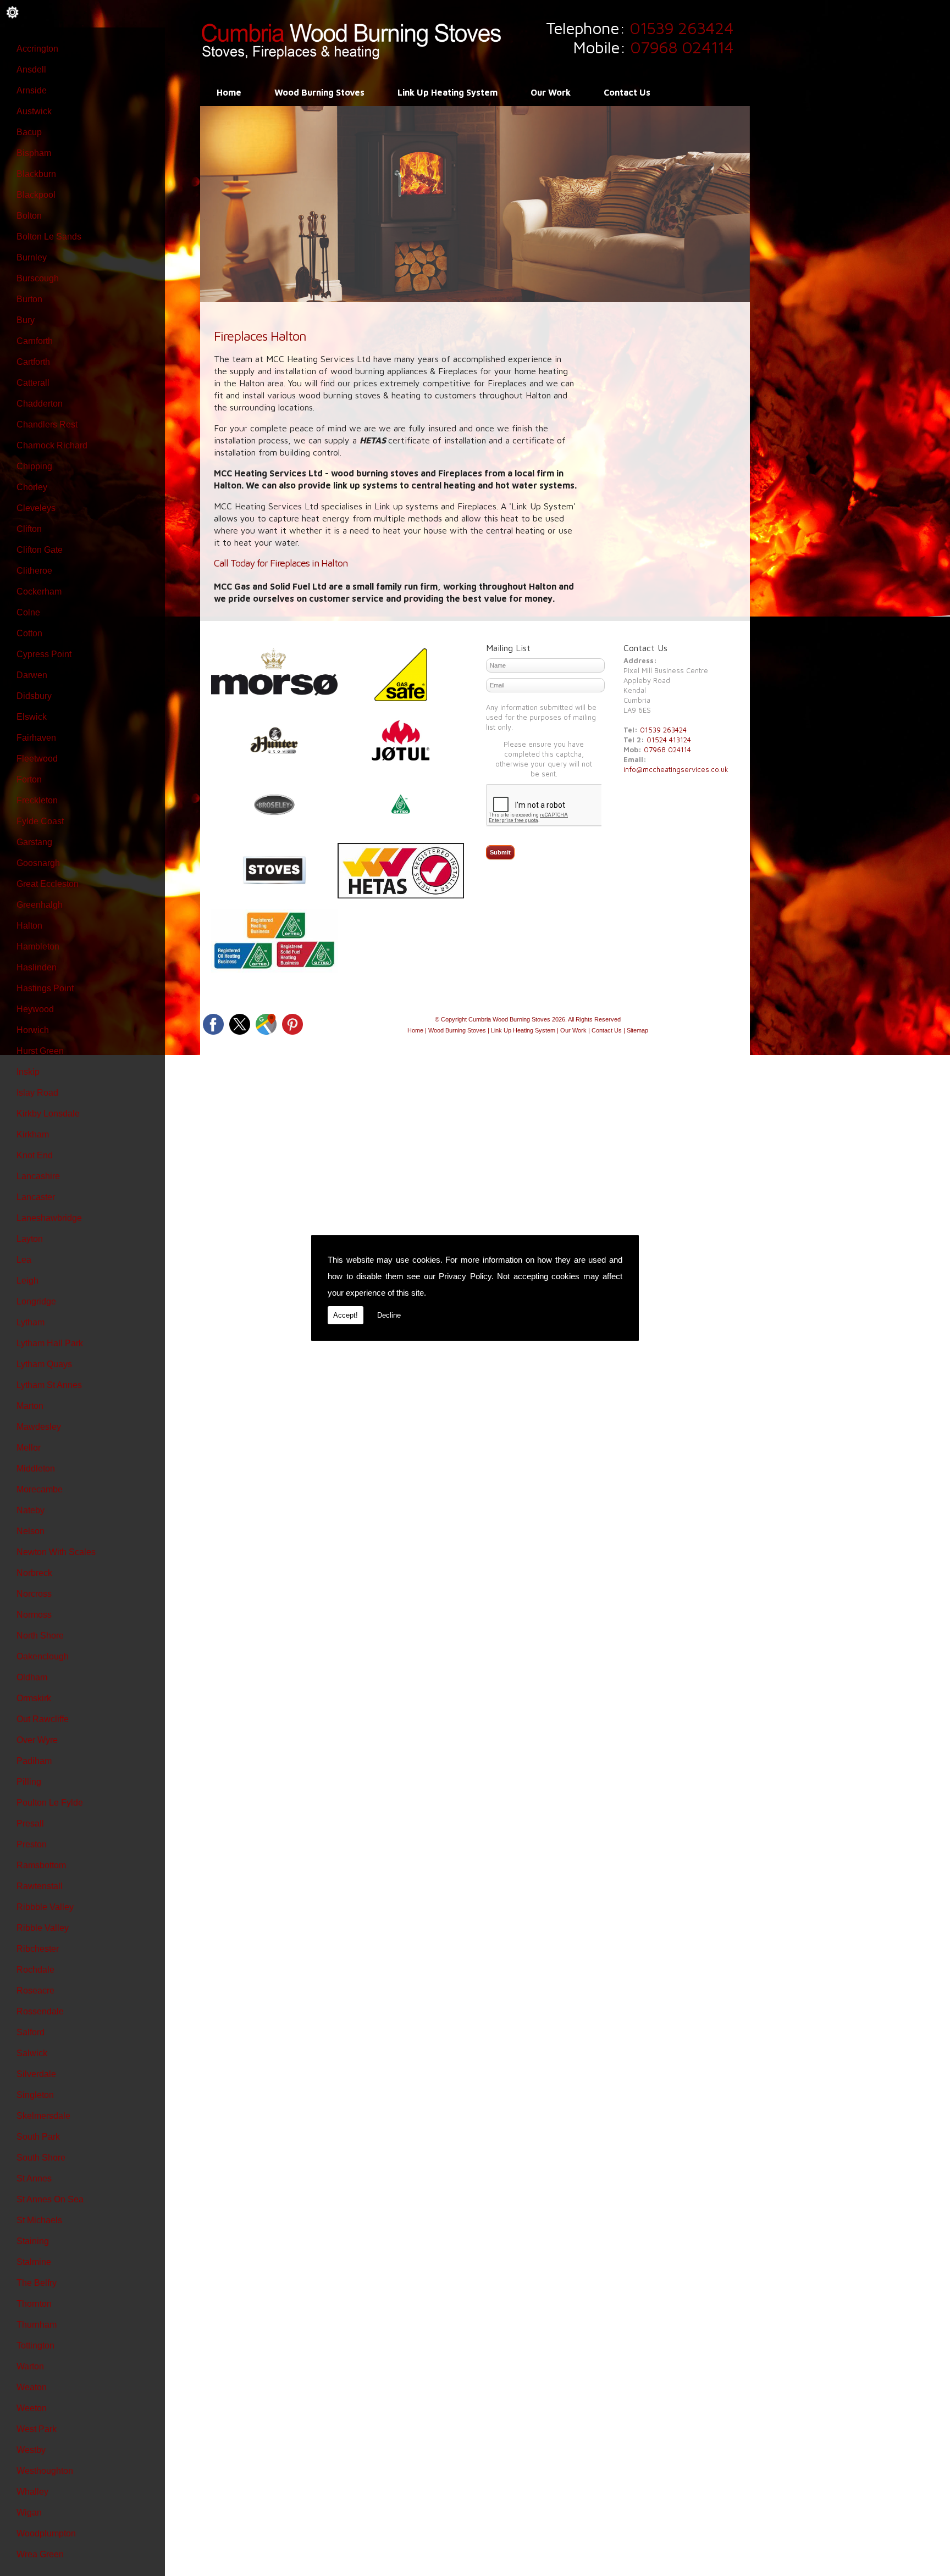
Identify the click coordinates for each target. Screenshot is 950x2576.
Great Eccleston (48, 884)
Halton (29, 926)
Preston (32, 1844)
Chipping (34, 466)
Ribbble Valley (45, 1907)
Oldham (32, 1677)
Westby (31, 2450)
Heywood (35, 1009)
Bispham (34, 153)
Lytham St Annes (49, 1385)
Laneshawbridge (49, 1218)
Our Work (551, 92)
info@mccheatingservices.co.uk (676, 769)
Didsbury (34, 696)
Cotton (29, 633)
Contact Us (627, 92)
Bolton (29, 216)
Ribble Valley (43, 1928)
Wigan (29, 2513)
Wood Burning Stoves (319, 92)
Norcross (34, 1594)
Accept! (346, 1315)
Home (229, 92)
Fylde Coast (40, 821)
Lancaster (36, 1197)
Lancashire (38, 1176)
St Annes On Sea (50, 2199)
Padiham (34, 1761)
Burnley (32, 257)
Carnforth (35, 341)
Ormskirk (34, 1698)
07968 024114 (682, 47)
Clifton (29, 529)
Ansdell (31, 70)
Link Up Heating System (448, 92)
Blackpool (36, 195)
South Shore (41, 2158)
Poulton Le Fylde (50, 1803)
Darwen (32, 675)
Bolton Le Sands (49, 237)
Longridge (36, 1301)
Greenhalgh (40, 905)
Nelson (31, 1531)
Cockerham (39, 592)
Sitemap (637, 1030)
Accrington (37, 49)
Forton (29, 779)
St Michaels (39, 2220)
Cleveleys (36, 508)
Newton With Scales (56, 1552)
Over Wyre (37, 1740)
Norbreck (34, 1573)
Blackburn (36, 174)
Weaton (32, 2387)
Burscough (38, 278)
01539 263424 (681, 28)
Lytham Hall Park (50, 1343)
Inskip (28, 1072)
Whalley (32, 2492)
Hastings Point (45, 988)
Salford (31, 2032)
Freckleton (37, 800)
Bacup (29, 132)
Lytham (31, 1322)
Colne (28, 612)
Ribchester (38, 1949)
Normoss (34, 1615)
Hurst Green (40, 1051)
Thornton (34, 2304)
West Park (37, 2429)
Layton (30, 1239)
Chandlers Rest (47, 424)
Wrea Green (40, 2554)
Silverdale (36, 2074)
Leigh (27, 1281)
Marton (30, 1406)
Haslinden (37, 967)
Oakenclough (43, 1656)
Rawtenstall (40, 1886)
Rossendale (40, 2011)
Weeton (32, 2408)
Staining (33, 2241)
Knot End (35, 1155)
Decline (389, 1315)
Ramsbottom (41, 1865)
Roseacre (35, 1991)
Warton (30, 2366)
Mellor (29, 1448)
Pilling (29, 1782)
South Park (38, 2137)
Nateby (31, 1510)
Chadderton (40, 404)
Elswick (32, 717)
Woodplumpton (46, 2533)
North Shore (40, 1636)
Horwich (33, 1030)
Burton (29, 299)
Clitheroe (34, 571)
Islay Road (37, 1093)
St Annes (34, 2178)
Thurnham (37, 2325)
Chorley (32, 487)
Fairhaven (36, 738)
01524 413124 (669, 740)
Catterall (33, 383)
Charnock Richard (52, 445)
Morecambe (40, 1489)
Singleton (35, 2095)
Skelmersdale (43, 2116)
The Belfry (37, 2283)
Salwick (32, 2053)
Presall (30, 1823)
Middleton (36, 1469)
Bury (26, 320)
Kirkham (33, 1134)
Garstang (34, 842)
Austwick (34, 111)
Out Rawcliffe (43, 1719)
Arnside (32, 90)
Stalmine (34, 2262)
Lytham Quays (44, 1364)
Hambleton (38, 946)
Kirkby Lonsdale (48, 1114)
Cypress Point (44, 654)
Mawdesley (39, 1427)
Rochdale (35, 1970)
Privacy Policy (465, 1276)
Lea (24, 1260)
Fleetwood (37, 759)
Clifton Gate (40, 550)
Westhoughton (45, 2471)
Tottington (35, 2345)
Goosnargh (38, 863)
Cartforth (33, 362)
